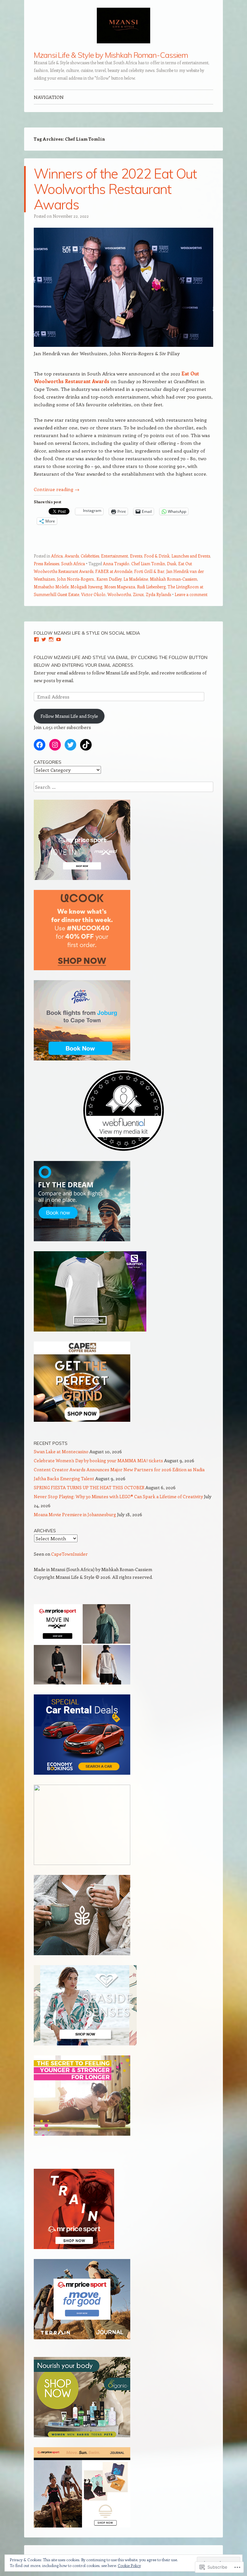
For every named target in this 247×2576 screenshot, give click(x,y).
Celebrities (90, 556)
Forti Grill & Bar (149, 571)
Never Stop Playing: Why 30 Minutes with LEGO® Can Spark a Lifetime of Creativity (118, 1496)
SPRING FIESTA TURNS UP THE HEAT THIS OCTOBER (89, 1487)
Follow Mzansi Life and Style (69, 716)
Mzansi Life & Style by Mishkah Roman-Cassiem (111, 55)
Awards (72, 556)
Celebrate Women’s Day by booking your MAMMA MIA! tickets (98, 1460)
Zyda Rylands (158, 594)
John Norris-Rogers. (76, 579)
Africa (57, 556)
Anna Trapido (116, 563)
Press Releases (46, 563)
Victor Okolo (93, 594)
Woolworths (119, 594)
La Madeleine (136, 579)
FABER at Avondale (114, 571)
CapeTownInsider (69, 1554)
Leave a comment (191, 594)
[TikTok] (86, 745)
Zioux (138, 594)
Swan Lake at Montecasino (61, 1451)
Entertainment (114, 556)
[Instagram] (51, 639)
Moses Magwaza (120, 587)
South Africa (73, 563)
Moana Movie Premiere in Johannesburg (75, 1514)
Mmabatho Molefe (51, 587)
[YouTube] (59, 639)
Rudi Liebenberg (151, 587)
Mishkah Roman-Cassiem (174, 579)
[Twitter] (44, 639)
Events (136, 556)
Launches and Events (191, 556)
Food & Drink (157, 556)
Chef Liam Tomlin (148, 563)
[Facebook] (36, 639)
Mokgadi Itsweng (86, 587)
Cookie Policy (129, 2565)
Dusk (172, 563)
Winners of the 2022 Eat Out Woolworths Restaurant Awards (115, 189)
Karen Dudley (109, 579)
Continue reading (57, 489)
